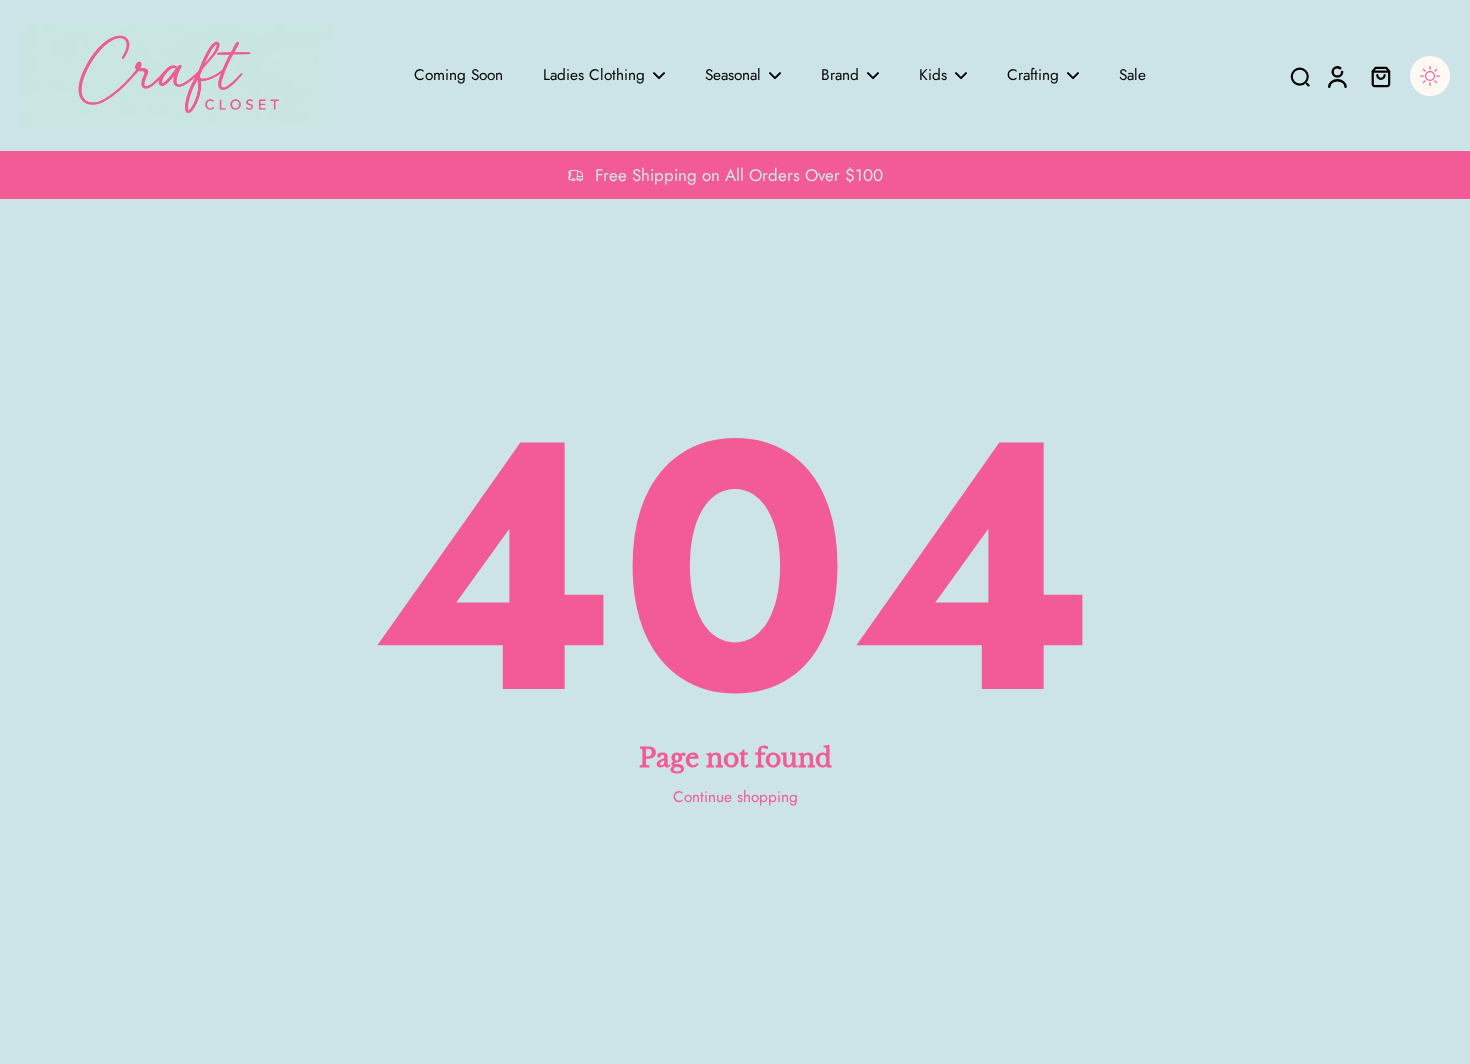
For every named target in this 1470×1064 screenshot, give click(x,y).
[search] (1300, 76)
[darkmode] (1430, 76)
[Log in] (1336, 75)
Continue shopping (735, 797)
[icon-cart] (1380, 76)
